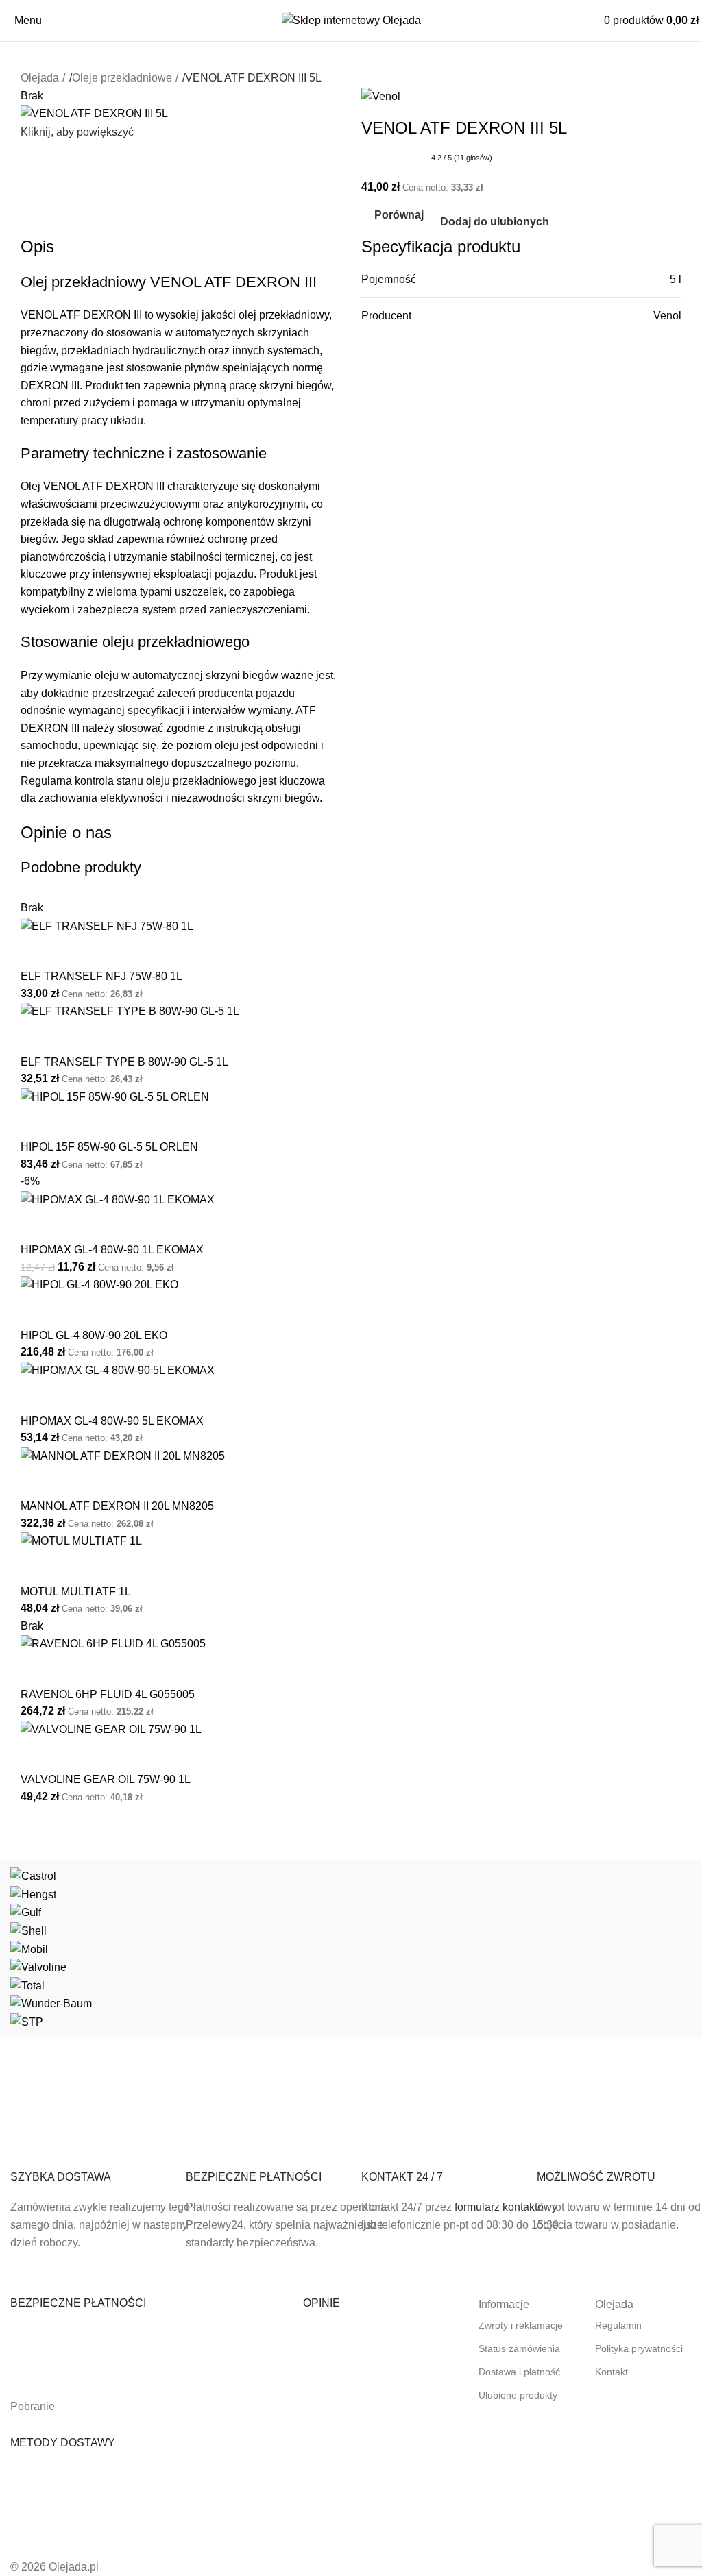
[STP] (351, 1949)
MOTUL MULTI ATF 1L (76, 1592)
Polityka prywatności (639, 2348)
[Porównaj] (38, 952)
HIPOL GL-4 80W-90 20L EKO (94, 1335)
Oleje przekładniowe (122, 78)
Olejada (40, 78)
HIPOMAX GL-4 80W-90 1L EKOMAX (112, 1250)
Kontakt (612, 2372)
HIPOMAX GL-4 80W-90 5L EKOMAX (112, 1421)
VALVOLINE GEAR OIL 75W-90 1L (106, 1779)
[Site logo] (351, 20)
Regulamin (618, 2325)
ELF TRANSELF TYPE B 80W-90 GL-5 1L (124, 1062)
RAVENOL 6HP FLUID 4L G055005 (108, 1694)
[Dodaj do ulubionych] (75, 952)
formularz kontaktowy (506, 2207)
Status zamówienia (519, 2348)
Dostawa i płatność (519, 2372)
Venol (667, 316)
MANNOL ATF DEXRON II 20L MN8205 (117, 1506)
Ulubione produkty (518, 2395)
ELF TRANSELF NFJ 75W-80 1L (101, 976)
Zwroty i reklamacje (521, 2325)
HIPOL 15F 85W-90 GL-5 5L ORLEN (109, 1147)
